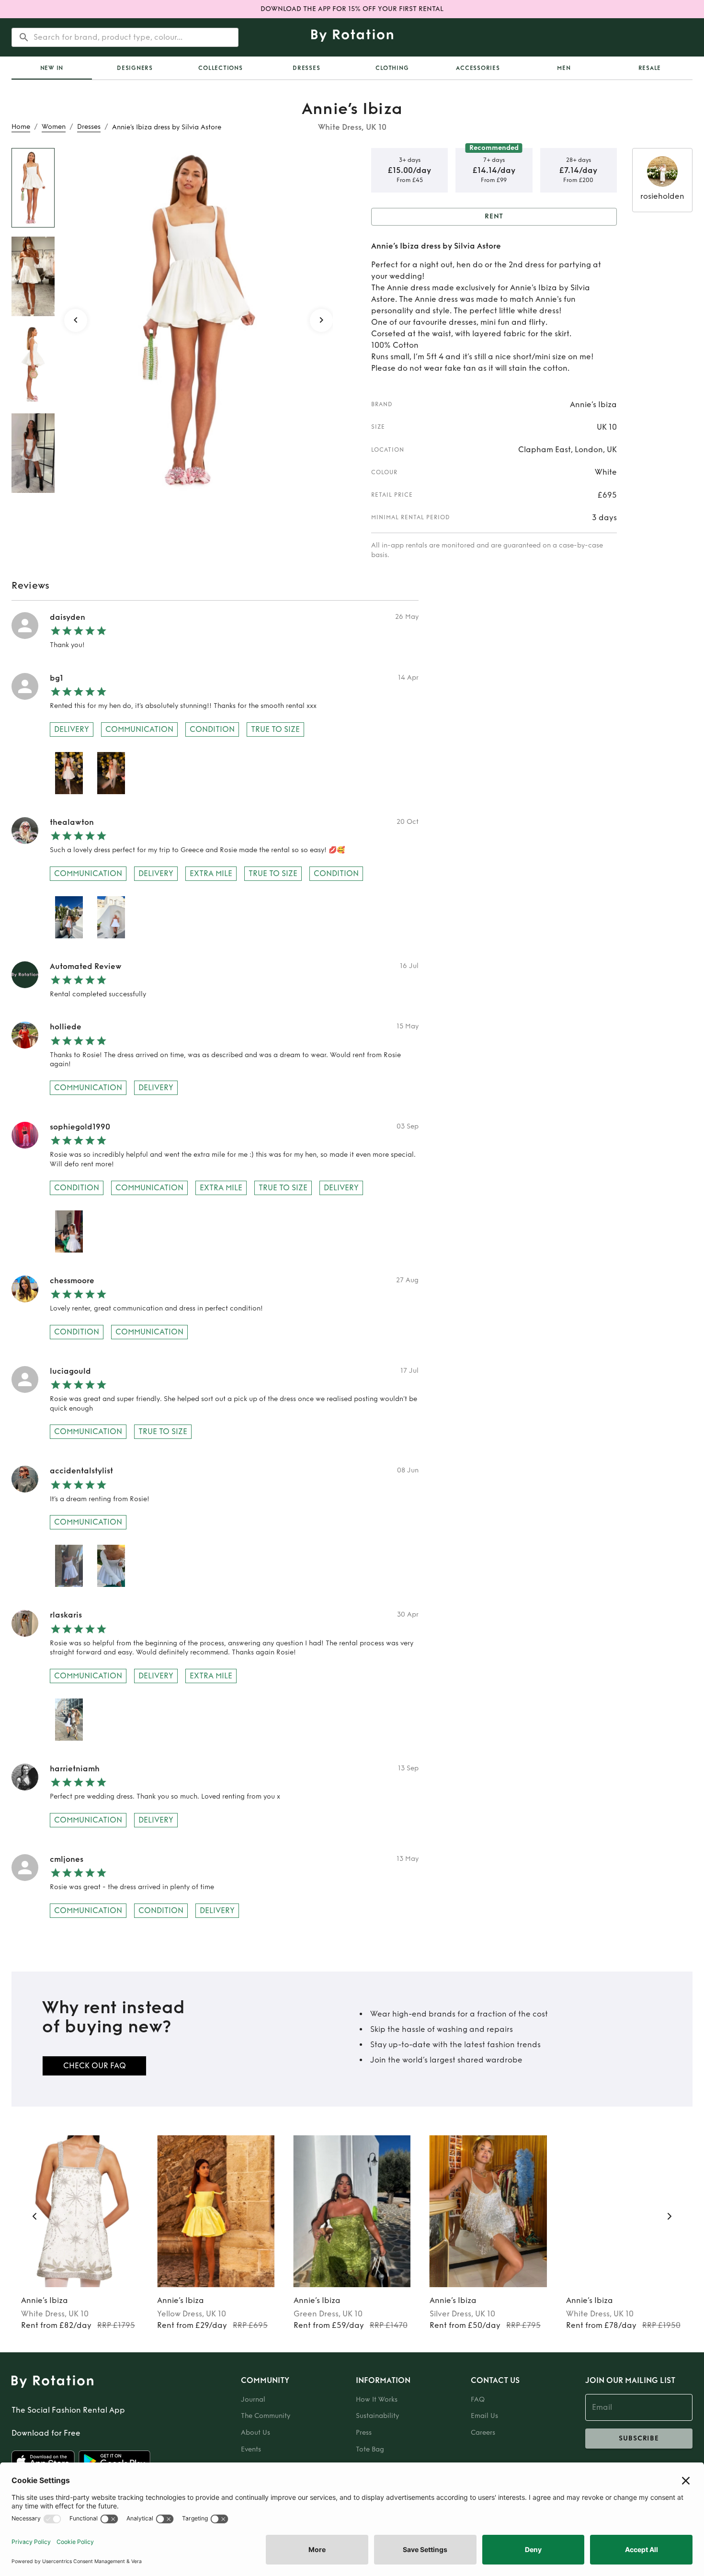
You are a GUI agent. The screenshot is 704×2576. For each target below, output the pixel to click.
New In (52, 68)
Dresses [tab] (306, 68)
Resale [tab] (650, 68)
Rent (494, 216)
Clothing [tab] (392, 68)
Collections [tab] (220, 68)
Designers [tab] (135, 68)
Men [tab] (564, 68)
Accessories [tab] (478, 68)
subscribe (639, 2438)
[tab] (52, 68)
